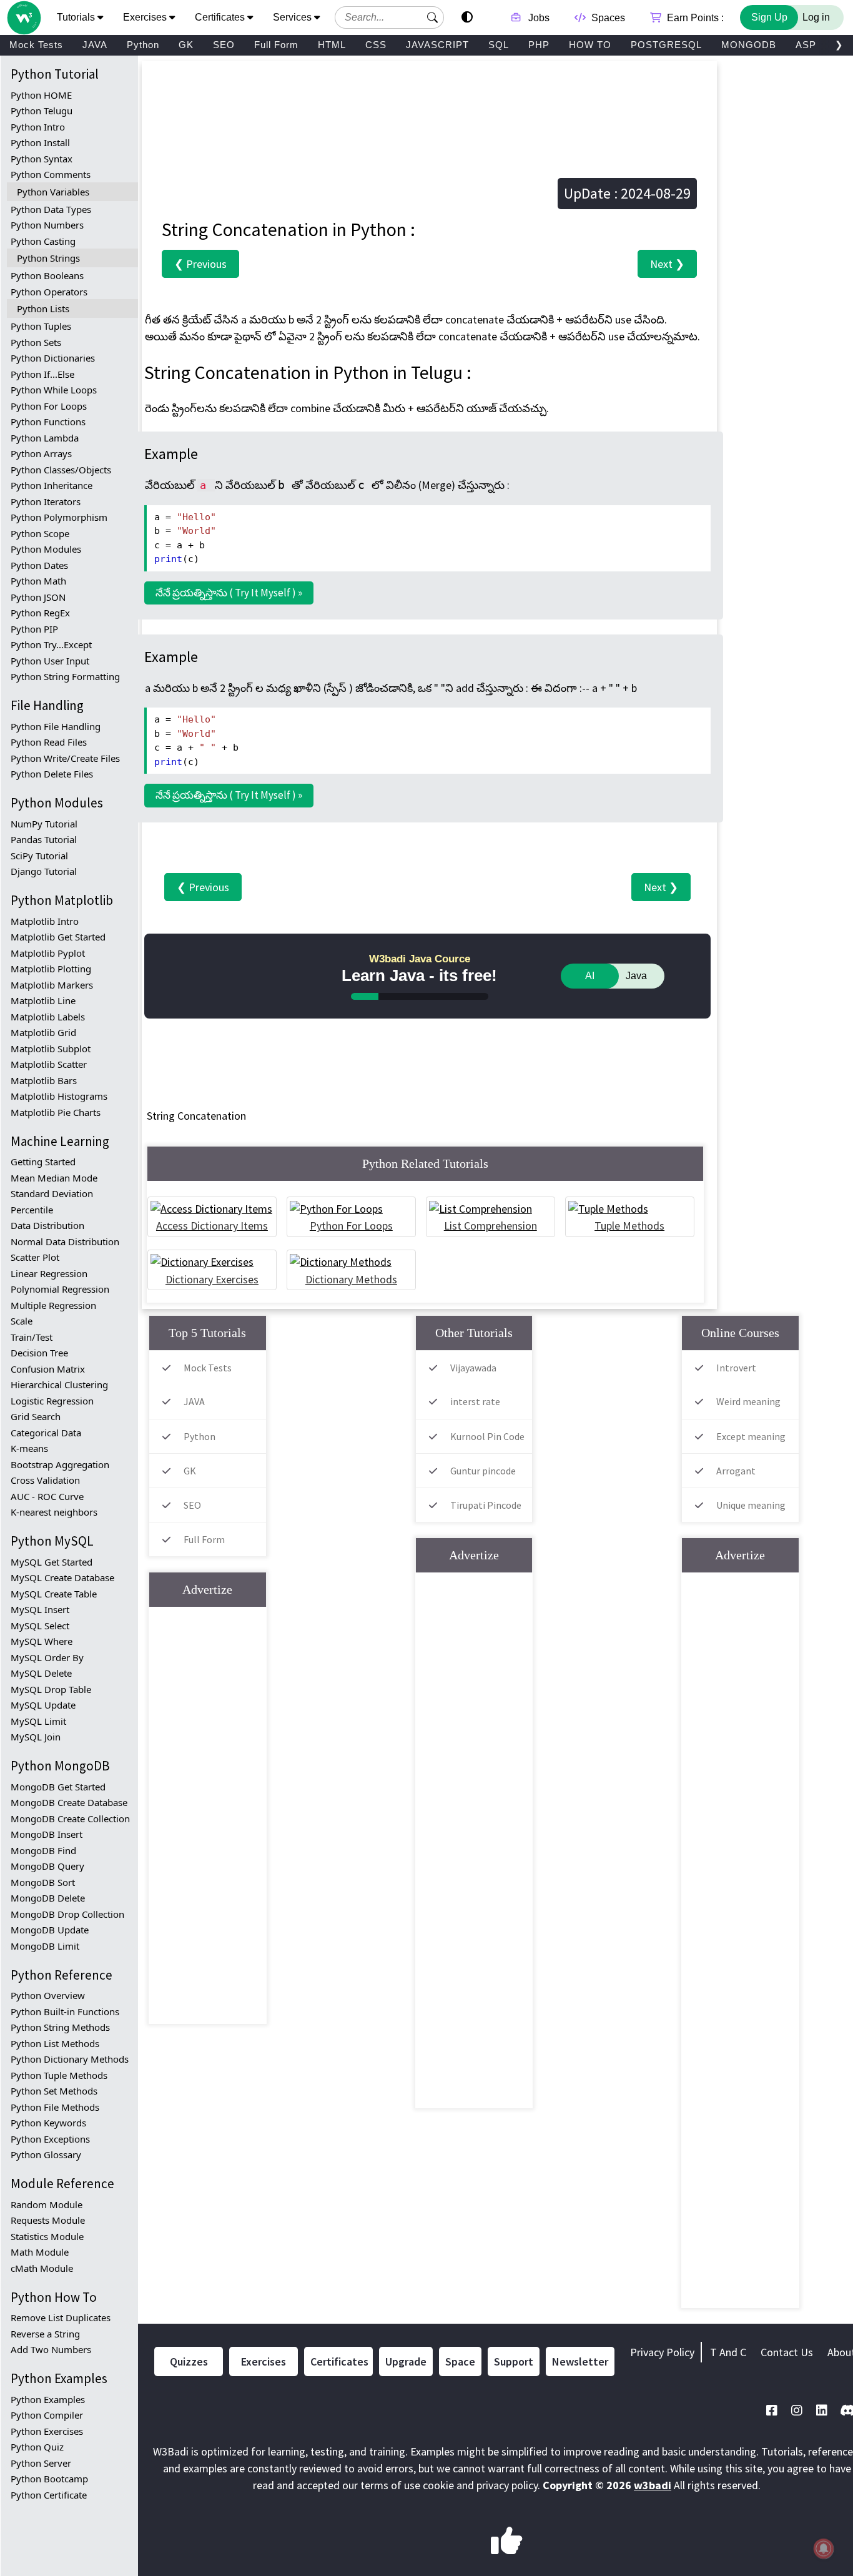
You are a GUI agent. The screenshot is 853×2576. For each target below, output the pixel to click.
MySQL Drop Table (51, 1689)
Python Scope (40, 533)
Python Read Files (49, 742)
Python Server (41, 2463)
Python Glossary (46, 2154)
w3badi (653, 2485)
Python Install (40, 142)
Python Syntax (42, 159)
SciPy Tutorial (39, 856)
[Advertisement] (429, 102)
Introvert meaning (722, 1379)
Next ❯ (667, 264)
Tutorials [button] (77, 17)
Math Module (40, 2252)
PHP (539, 45)
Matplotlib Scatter (49, 1064)
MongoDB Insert (47, 1834)
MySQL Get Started (52, 1562)
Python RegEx (40, 613)
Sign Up (769, 17)
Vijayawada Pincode (459, 1379)
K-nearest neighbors (54, 1512)
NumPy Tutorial (44, 824)
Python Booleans (47, 275)
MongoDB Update (50, 1930)
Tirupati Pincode (486, 1505)
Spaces (607, 18)
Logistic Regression (52, 1401)
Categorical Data (46, 1433)
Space (460, 2361)
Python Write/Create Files (65, 758)
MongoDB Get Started (58, 1787)
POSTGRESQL (666, 45)
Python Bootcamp (49, 2479)
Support (514, 2361)
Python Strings (48, 258)
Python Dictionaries (53, 358)
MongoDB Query (47, 1866)
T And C (728, 2352)
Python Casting (43, 241)
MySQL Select (40, 1626)
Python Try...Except (51, 644)
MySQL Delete (41, 1673)
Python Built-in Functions (65, 2011)
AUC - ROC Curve (47, 1496)
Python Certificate (49, 2495)
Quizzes (189, 2361)
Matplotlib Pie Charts (56, 1112)
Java (636, 976)
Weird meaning (748, 1401)
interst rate (475, 1401)
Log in (816, 17)
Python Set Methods (54, 2091)
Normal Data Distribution (65, 1241)
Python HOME (41, 95)
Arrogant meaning (722, 1482)
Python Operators (49, 292)
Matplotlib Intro (45, 921)
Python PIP (34, 629)
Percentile (32, 1210)
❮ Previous (200, 264)
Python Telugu (42, 111)
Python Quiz (37, 2447)
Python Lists (43, 308)
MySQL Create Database (62, 1577)
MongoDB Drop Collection (67, 1914)
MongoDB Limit (45, 1946)
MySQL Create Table (54, 1594)
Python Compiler (47, 2415)
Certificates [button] (221, 17)
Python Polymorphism (59, 517)
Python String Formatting (65, 676)
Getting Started (43, 1162)
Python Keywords (48, 2123)
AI (590, 976)
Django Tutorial (44, 871)
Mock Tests (36, 45)
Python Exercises (47, 2431)
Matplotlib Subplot (51, 1049)
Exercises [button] (146, 17)
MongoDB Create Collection (70, 1818)
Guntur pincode (483, 1471)
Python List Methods (55, 2043)
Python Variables (53, 192)
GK (186, 45)
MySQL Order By (47, 1657)
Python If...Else (42, 374)
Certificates (339, 2361)
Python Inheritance (52, 485)
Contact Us (787, 2352)
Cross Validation (45, 1480)
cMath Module (42, 2268)
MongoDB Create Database (69, 1802)
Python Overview (48, 1995)
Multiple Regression (53, 1305)
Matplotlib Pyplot (48, 953)
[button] (433, 17)
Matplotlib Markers (52, 985)
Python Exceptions (50, 2139)
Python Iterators (46, 501)
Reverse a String (45, 2334)
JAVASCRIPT (437, 45)
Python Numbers (47, 225)
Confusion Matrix (48, 1369)
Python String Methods (60, 2027)
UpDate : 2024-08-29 (627, 193)
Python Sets (36, 342)
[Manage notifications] (824, 2549)
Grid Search (36, 1416)
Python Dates (39, 565)
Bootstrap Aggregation (60, 1464)
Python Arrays (41, 453)
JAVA (95, 45)
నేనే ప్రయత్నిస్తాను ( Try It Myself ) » (229, 593)
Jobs (538, 18)
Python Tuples (41, 326)
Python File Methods (55, 2107)
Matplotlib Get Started (58, 937)
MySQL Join (36, 1737)
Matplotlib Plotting (51, 969)
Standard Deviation (52, 1193)
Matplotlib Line (43, 1000)
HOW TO (590, 45)
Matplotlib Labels (48, 1017)
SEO (224, 45)
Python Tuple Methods (59, 2075)
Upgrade (406, 2361)
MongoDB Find (43, 1850)
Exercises (264, 2361)
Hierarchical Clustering (59, 1384)
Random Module (47, 2204)
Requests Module (48, 2220)
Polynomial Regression (60, 1289)
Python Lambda (45, 438)
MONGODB (749, 45)
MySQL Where (42, 1641)
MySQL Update (43, 1705)
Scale (22, 1321)
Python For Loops (49, 406)
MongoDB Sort (43, 1882)
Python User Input (50, 661)
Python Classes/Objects (61, 470)
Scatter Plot (35, 1257)
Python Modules (46, 549)
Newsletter (580, 2361)
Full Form (276, 45)
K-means (29, 1448)
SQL (499, 45)
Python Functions (48, 422)
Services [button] (293, 17)
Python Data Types (51, 209)
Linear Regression (49, 1273)
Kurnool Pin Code (487, 1436)
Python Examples (48, 2399)
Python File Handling (56, 726)
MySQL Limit (38, 1721)
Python (143, 45)
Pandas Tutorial (44, 839)
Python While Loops (54, 390)
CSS (376, 45)
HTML (332, 45)
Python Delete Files (52, 774)
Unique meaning (751, 1505)
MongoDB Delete (48, 1898)
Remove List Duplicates (61, 2317)
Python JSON (38, 597)
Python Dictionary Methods (70, 2059)
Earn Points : (694, 18)
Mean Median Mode (54, 1178)
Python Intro (38, 127)
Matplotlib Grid (43, 1032)
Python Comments (51, 174)
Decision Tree (39, 1353)
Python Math (38, 581)
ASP (806, 45)
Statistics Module (47, 2236)
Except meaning (751, 1436)
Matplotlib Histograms (59, 1096)
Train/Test (32, 1337)
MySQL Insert (40, 1609)
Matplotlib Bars (44, 1080)
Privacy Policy (662, 2352)
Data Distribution (47, 1225)
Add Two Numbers (51, 2349)
